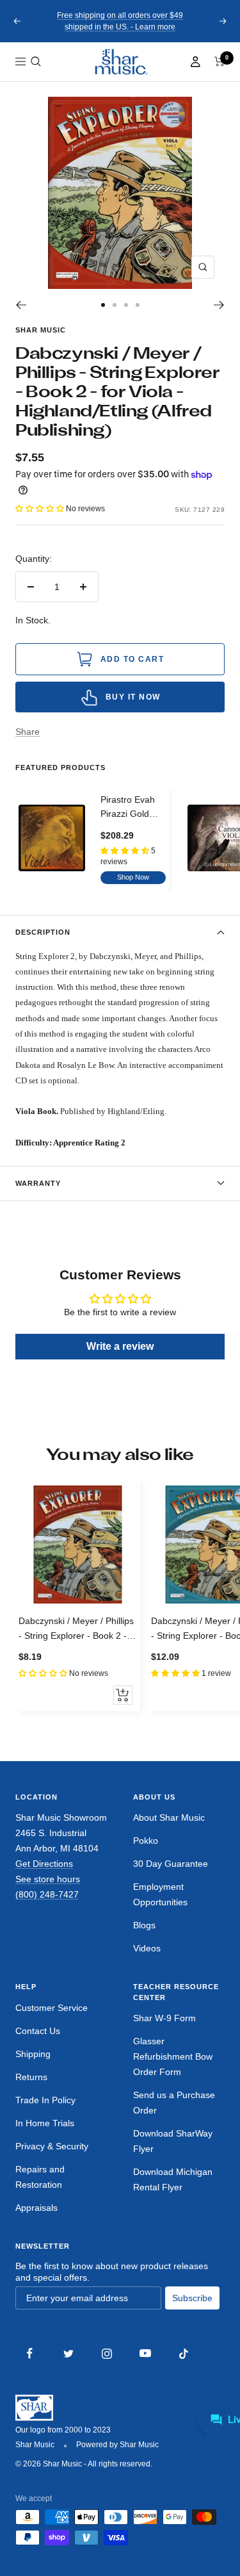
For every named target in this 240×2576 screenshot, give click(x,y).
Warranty (38, 1183)
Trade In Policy (45, 2100)
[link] (120, 62)
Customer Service (52, 2008)
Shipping (33, 2054)
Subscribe (192, 2298)
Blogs (144, 1925)
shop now (133, 877)
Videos (147, 1948)
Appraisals (36, 2208)
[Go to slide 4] (138, 305)
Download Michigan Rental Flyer (173, 2179)
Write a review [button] (120, 1346)
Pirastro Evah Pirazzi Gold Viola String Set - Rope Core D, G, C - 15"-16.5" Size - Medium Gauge (133, 808)
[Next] (219, 305)
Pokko (146, 1841)
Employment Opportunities (160, 1894)
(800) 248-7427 (47, 1894)
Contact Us (38, 2031)
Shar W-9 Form (164, 2018)
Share (28, 732)
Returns (31, 2077)
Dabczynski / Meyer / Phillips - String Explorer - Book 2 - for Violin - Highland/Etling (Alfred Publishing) (76, 1629)
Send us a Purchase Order (174, 2103)
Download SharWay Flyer (173, 2141)
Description (43, 932)
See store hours (48, 1879)
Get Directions (44, 1864)
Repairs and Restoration (40, 2177)
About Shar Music (169, 1817)
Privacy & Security (52, 2146)
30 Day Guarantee (171, 1864)
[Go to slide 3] (126, 305)
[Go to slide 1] (103, 305)
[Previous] (21, 305)
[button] (36, 62)
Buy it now (133, 697)
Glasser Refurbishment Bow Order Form (173, 2056)
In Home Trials (45, 2123)
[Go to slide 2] (115, 305)
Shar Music (41, 330)
